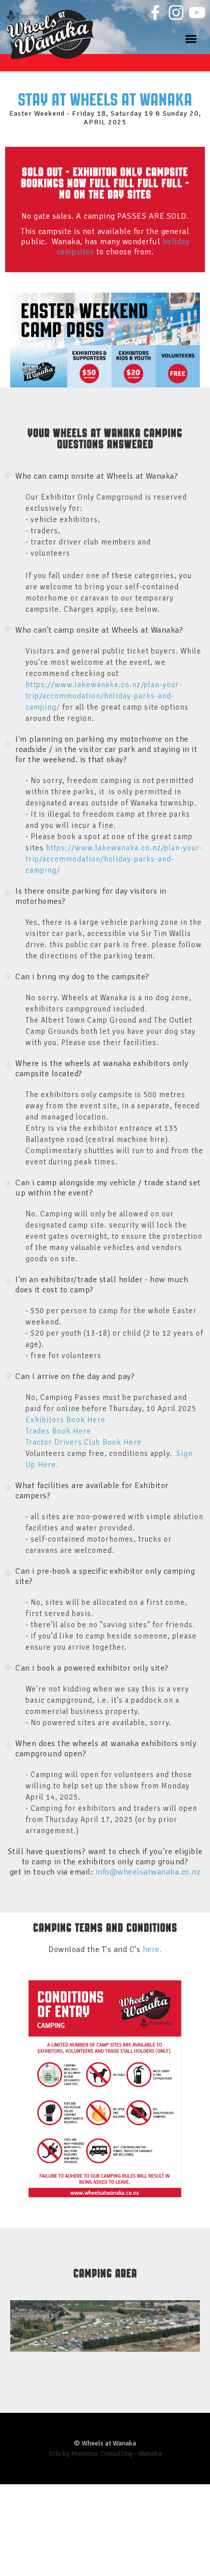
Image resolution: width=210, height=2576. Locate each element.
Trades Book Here (59, 1431)
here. (152, 1949)
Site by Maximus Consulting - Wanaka (105, 2453)
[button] (192, 38)
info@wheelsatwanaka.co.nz (148, 1872)
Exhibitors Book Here (65, 1420)
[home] (54, 27)
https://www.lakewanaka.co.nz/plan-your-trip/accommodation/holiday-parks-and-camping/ (104, 696)
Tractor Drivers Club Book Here (86, 1442)
